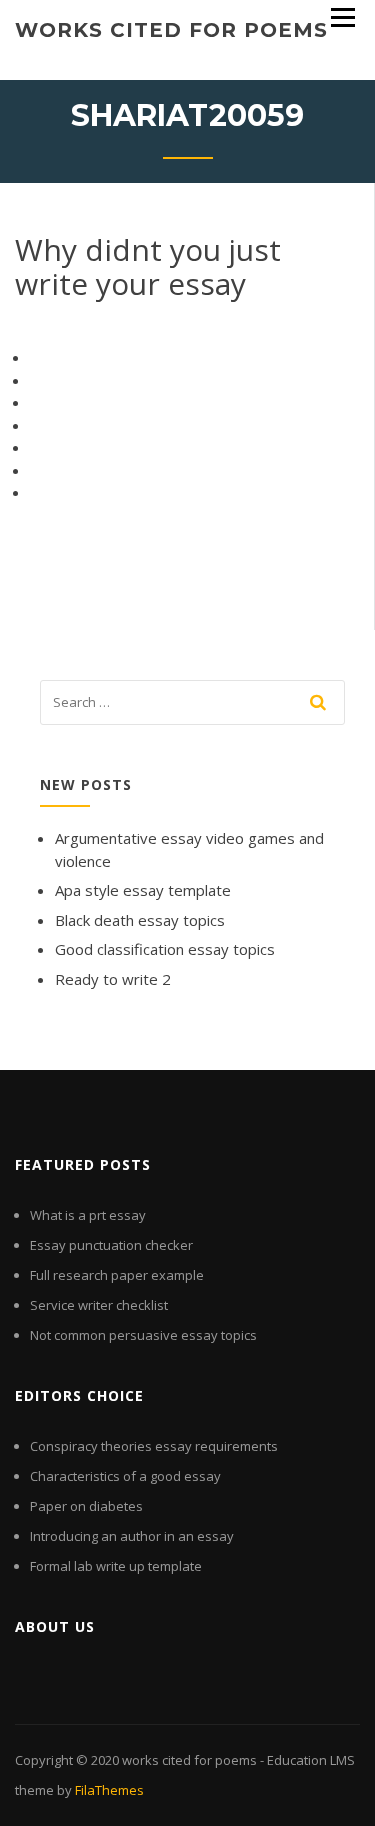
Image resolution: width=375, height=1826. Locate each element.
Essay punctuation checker (111, 1245)
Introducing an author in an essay (132, 1536)
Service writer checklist (99, 1305)
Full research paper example (117, 1275)
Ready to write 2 (113, 979)
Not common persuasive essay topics (143, 1335)
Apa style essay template (143, 890)
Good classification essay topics (165, 949)
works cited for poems (171, 30)
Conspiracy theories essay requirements (154, 1446)
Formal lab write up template (116, 1566)
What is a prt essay (88, 1215)
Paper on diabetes (86, 1506)
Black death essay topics (140, 920)
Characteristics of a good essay (125, 1476)
